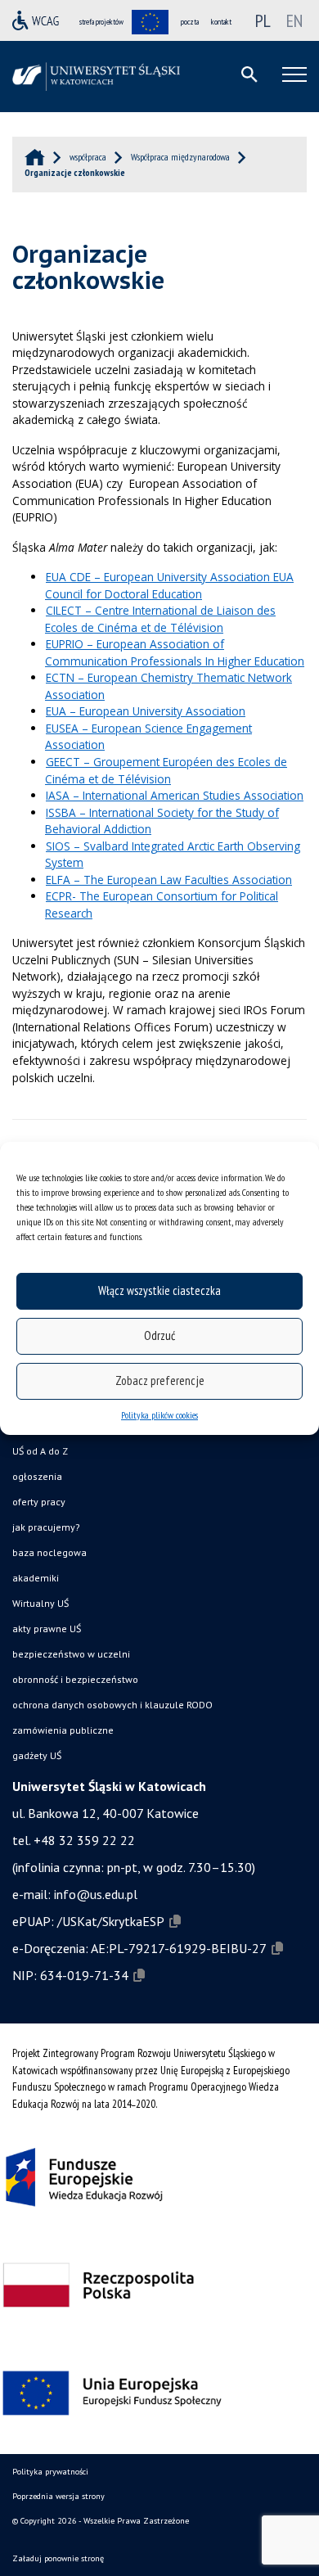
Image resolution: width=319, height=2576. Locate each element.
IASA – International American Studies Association (175, 795)
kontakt (221, 22)
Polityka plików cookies (159, 1415)
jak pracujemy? (46, 1527)
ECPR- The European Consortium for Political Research (162, 905)
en (294, 20)
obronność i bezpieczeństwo (75, 1679)
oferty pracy (39, 1502)
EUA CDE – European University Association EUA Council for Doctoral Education (169, 585)
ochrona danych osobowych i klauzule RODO (112, 1705)
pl (263, 20)
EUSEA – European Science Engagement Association (148, 737)
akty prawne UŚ (47, 1629)
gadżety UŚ (37, 1755)
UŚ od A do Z (40, 1451)
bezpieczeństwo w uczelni (71, 1654)
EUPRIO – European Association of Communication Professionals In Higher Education (175, 652)
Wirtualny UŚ (40, 1603)
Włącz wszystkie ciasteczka (159, 1290)
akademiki (36, 1578)
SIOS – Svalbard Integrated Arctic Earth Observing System (173, 855)
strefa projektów (101, 22)
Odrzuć (159, 1335)
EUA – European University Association (146, 711)
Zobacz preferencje (160, 1380)
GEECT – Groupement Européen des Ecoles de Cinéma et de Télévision (166, 770)
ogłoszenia (37, 1476)
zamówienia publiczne (63, 1730)
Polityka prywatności (50, 2472)
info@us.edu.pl (96, 1894)
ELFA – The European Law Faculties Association (169, 880)
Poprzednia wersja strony (58, 2496)
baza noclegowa (49, 1552)
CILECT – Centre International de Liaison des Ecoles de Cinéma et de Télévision (160, 619)
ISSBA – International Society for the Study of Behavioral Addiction (162, 821)
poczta (190, 22)
